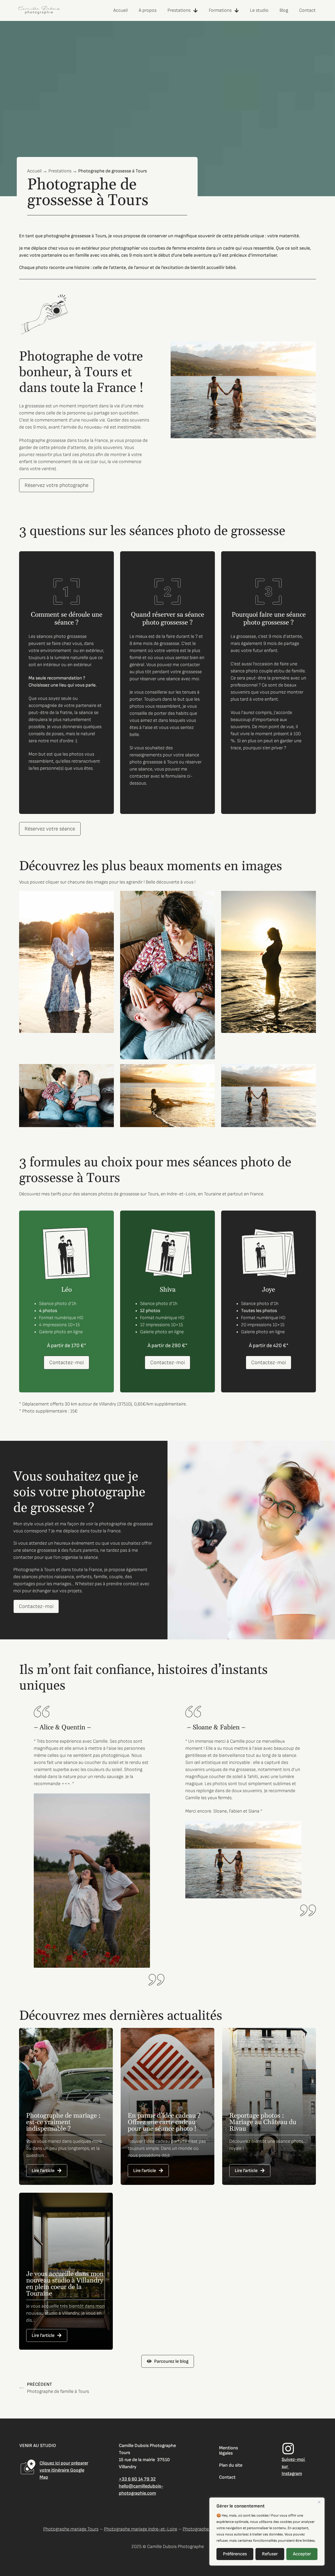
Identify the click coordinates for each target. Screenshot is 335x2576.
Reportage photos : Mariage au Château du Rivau (263, 2122)
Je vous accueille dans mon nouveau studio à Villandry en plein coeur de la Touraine (65, 2284)
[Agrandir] (306, 348)
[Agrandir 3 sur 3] (306, 1071)
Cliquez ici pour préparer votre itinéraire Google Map (64, 2470)
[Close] (319, 2502)
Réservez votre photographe (57, 485)
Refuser (270, 2554)
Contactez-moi (66, 1363)
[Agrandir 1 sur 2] (104, 898)
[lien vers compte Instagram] (288, 2449)
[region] (267, 2532)
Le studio (259, 10)
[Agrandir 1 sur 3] (104, 1071)
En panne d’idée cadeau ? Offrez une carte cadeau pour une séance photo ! (164, 2122)
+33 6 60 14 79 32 (137, 2479)
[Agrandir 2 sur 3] (205, 1071)
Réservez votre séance (50, 829)
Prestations (179, 10)
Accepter (302, 2554)
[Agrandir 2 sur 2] (306, 898)
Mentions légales (228, 2451)
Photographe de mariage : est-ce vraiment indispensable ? (63, 2122)
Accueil (121, 10)
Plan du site (231, 2465)
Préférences (235, 2554)
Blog (284, 10)
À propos (148, 10)
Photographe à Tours (34, 1570)
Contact (307, 10)
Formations (220, 10)
